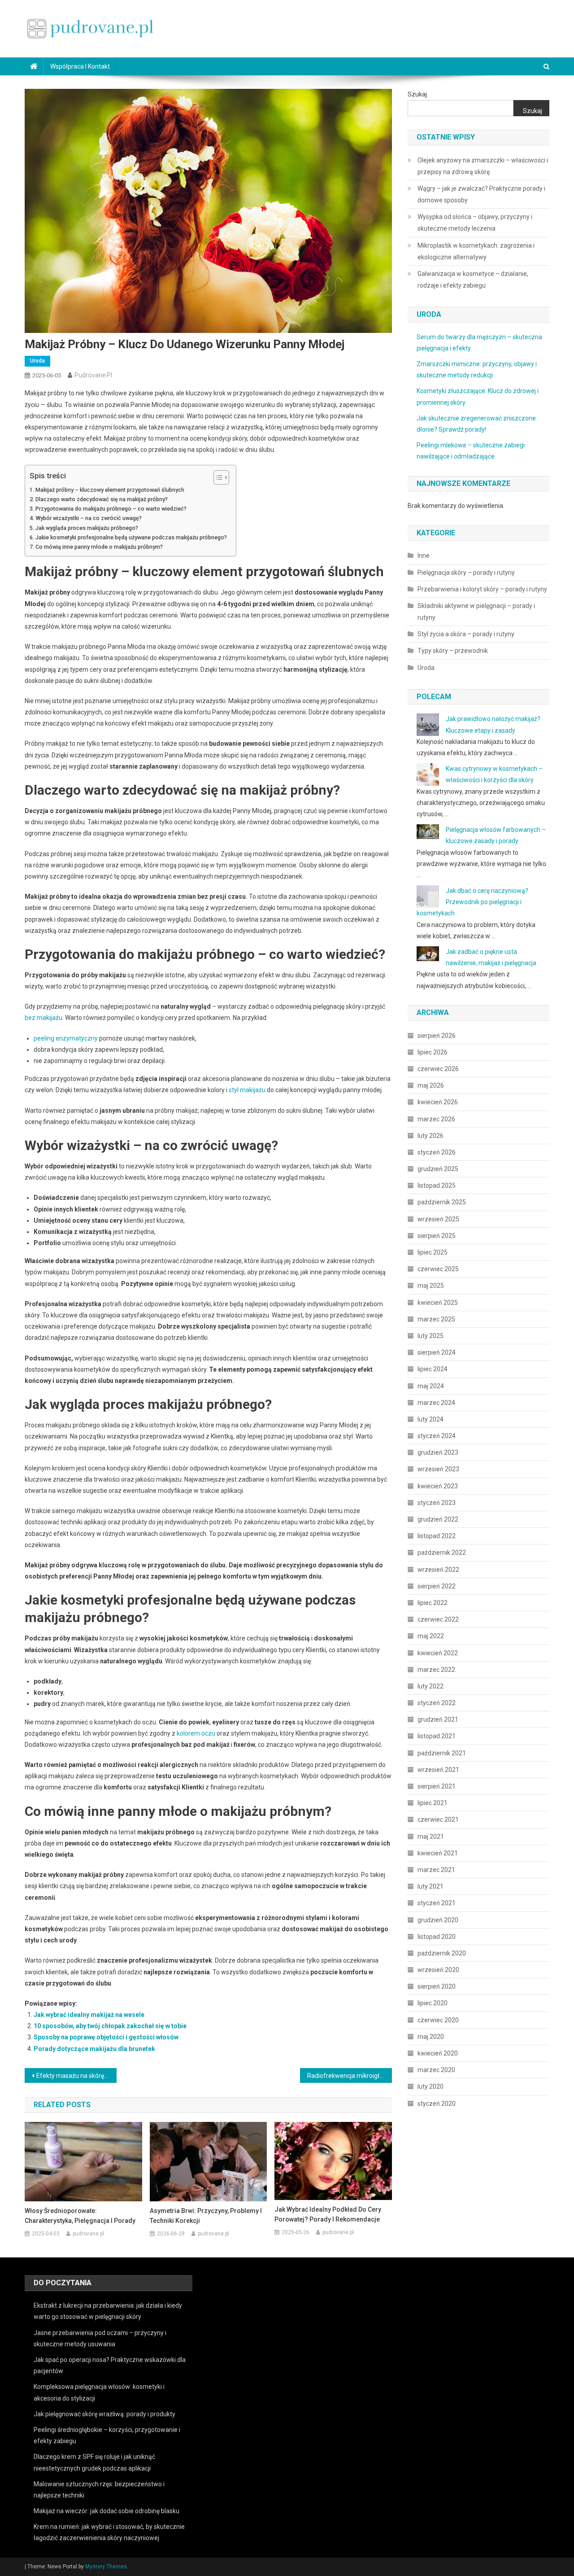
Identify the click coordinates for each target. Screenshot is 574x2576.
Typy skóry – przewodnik (453, 651)
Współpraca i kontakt (80, 66)
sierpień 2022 (437, 1586)
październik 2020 (442, 1953)
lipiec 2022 (433, 1603)
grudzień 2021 (438, 1719)
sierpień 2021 (437, 1786)
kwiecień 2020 (438, 2053)
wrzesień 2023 (438, 1469)
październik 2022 (442, 1553)
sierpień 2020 (437, 1986)
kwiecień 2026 (438, 1102)
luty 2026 (430, 1136)
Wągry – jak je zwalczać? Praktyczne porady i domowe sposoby (481, 194)
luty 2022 (430, 1686)
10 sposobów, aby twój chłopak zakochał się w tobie (110, 2026)
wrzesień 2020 (438, 1970)
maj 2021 (431, 1837)
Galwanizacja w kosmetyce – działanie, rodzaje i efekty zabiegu (473, 280)
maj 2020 (431, 2037)
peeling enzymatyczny (66, 1038)
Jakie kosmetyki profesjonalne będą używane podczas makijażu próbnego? (131, 537)
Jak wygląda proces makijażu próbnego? (87, 528)
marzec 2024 (436, 1403)
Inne (424, 555)
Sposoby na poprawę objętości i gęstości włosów (106, 2037)
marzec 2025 (436, 1319)
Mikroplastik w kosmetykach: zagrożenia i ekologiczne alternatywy (476, 251)
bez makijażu (43, 1018)
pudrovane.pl (93, 375)
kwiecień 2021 (438, 1853)
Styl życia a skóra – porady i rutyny (466, 634)
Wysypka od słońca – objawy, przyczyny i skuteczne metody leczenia (475, 223)
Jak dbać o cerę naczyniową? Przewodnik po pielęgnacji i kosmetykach (472, 902)
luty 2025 (430, 1336)
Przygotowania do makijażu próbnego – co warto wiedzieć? (111, 509)
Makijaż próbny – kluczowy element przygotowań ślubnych (110, 490)
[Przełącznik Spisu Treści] (217, 477)
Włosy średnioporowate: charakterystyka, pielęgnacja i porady (80, 2216)
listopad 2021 (437, 1736)
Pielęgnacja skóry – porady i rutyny (466, 573)
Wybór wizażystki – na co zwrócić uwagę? (89, 518)
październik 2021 (442, 1753)
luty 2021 (430, 1886)
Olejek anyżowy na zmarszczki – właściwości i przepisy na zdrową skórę (483, 166)
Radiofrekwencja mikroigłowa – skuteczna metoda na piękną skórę (350, 2076)
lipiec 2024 (433, 1369)
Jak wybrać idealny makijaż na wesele (89, 2015)
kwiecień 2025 (438, 1303)
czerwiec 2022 (438, 1619)
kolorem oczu (196, 1733)
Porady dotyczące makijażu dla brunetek (94, 2049)
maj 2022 (431, 1636)
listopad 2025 (437, 1185)
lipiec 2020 (433, 2003)
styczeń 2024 (437, 1436)
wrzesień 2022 (438, 1570)
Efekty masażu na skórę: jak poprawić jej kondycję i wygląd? (76, 2076)
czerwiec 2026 (438, 1069)
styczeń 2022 (437, 1703)
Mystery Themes (106, 2567)
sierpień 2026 (437, 1036)
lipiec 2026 (433, 1052)
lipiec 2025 (433, 1252)
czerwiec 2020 (438, 2020)
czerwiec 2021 (438, 1819)
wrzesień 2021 (438, 1770)
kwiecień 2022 (438, 1653)
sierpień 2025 (437, 1236)
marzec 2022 (436, 1670)
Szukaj (417, 94)
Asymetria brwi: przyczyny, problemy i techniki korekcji (206, 2216)
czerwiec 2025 (438, 1269)
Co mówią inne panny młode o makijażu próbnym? (99, 547)
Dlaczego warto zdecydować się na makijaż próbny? (102, 499)
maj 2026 (431, 1085)
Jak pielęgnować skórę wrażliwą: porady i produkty (104, 2414)
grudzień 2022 (438, 1519)
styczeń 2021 (437, 1903)
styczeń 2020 (437, 2104)
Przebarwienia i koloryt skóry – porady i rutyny (482, 589)
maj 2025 (431, 1286)
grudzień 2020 (438, 1920)
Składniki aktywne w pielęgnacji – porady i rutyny (476, 612)
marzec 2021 (436, 1870)
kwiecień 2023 (438, 1486)
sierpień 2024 (437, 1352)
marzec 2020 (436, 2070)
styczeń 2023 (437, 1503)
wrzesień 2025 (438, 1219)
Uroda (37, 361)
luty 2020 (430, 2086)
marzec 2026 (436, 1119)
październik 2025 (442, 1202)
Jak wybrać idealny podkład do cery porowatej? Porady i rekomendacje (328, 2214)
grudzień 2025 (438, 1169)
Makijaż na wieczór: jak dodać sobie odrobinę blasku (107, 2511)
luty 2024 (430, 1419)
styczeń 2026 (437, 1152)
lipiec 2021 (433, 1803)
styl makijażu (247, 1090)
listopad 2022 (437, 1536)
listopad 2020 (437, 1937)
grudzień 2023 (438, 1452)
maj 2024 (431, 1386)
